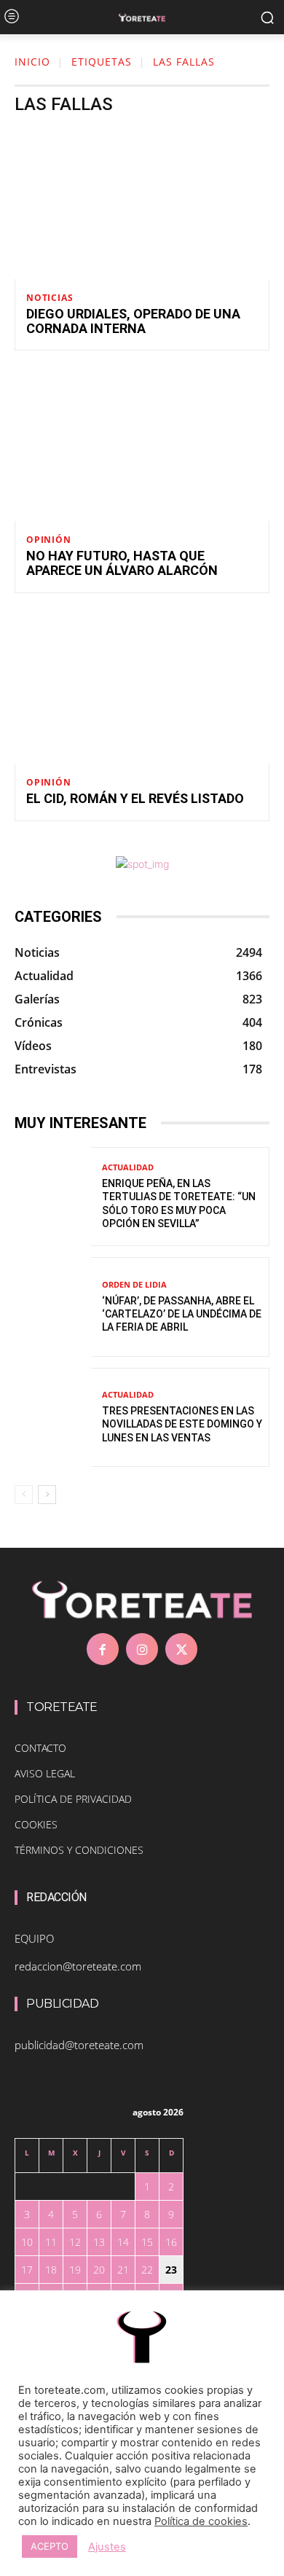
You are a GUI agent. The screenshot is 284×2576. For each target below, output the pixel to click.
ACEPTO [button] (50, 2546)
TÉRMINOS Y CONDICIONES (79, 1850)
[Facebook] (103, 1649)
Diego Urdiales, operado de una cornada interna (133, 321)
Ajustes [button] (107, 2547)
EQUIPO (34, 1938)
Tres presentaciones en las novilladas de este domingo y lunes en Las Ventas (182, 1424)
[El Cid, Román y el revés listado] (142, 687)
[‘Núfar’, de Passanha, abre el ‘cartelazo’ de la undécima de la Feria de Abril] (53, 1307)
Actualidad (128, 1167)
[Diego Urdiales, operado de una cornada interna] (142, 203)
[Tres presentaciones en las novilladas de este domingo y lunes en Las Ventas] (53, 1418)
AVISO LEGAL (45, 1773)
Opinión (49, 540)
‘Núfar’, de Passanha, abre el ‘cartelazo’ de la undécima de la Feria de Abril (182, 1314)
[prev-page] (24, 1495)
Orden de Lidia (134, 1284)
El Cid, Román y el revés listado (135, 798)
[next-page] (47, 1495)
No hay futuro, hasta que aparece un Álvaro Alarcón (122, 563)
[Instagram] (142, 1649)
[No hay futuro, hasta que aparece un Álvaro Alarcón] (142, 445)
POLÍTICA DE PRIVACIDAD (73, 1799)
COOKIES (36, 1824)
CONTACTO (40, 1748)
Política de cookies (201, 2521)
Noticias (50, 298)
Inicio (32, 62)
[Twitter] (181, 1649)
